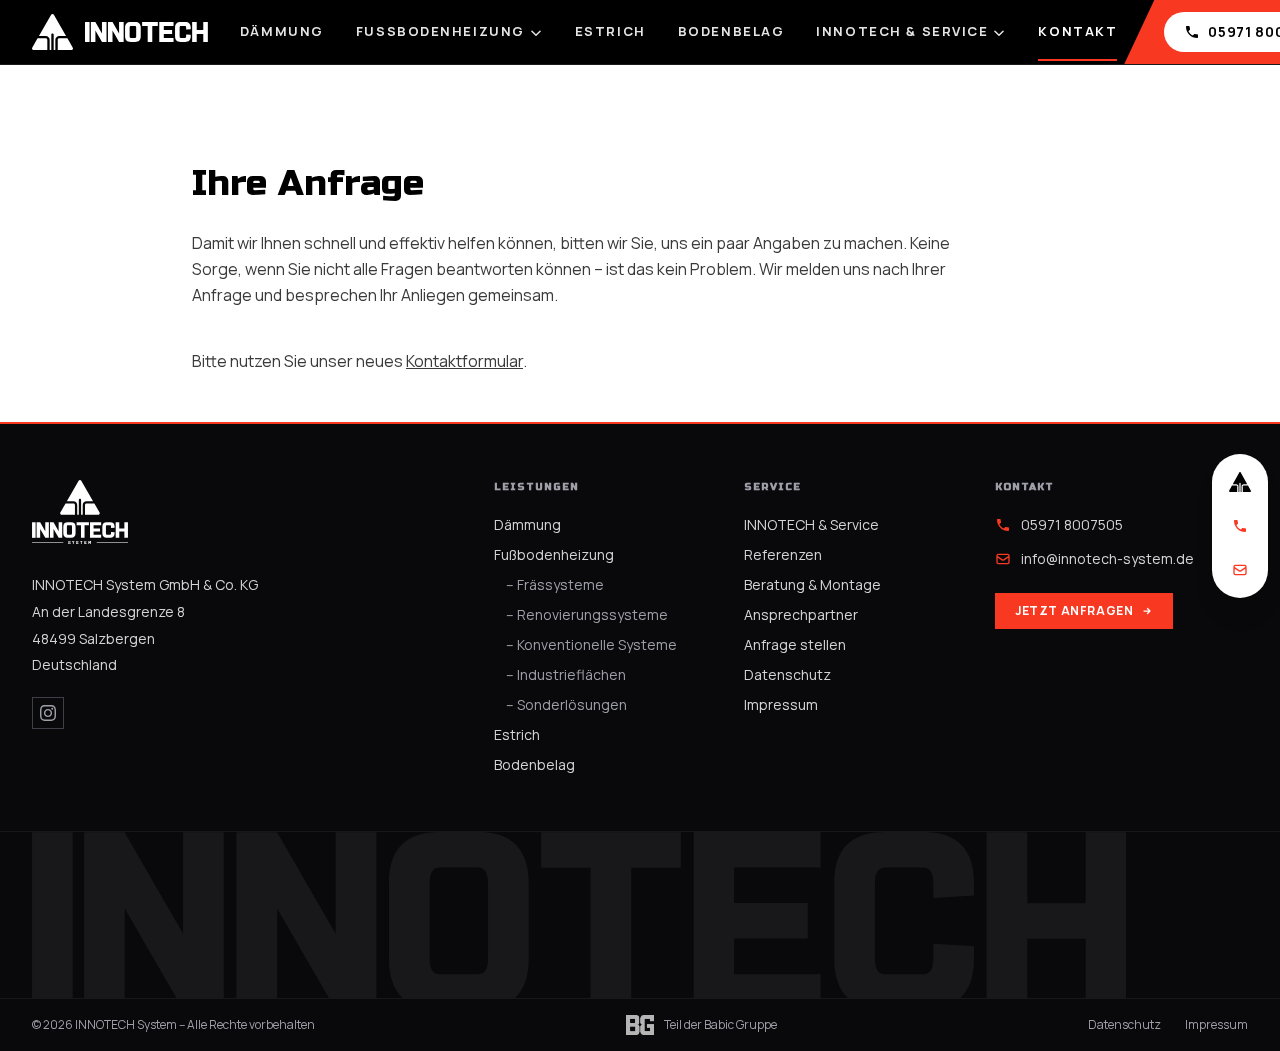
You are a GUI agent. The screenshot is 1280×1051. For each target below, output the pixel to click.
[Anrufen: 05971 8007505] (1240, 526)
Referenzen (783, 554)
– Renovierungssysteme (587, 614)
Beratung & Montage (812, 584)
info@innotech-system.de (1107, 558)
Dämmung (282, 31)
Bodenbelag (731, 31)
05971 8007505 (1072, 524)
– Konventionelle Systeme (591, 644)
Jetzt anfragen (1074, 610)
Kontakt (1077, 31)
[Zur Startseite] (1240, 482)
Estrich (610, 31)
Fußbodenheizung (440, 31)
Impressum (781, 704)
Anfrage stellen (795, 644)
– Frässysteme (555, 584)
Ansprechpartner (801, 614)
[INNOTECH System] (80, 512)
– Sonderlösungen (566, 704)
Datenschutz (787, 674)
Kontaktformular (464, 361)
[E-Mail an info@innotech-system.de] (1240, 570)
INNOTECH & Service (902, 31)
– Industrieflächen (566, 674)
